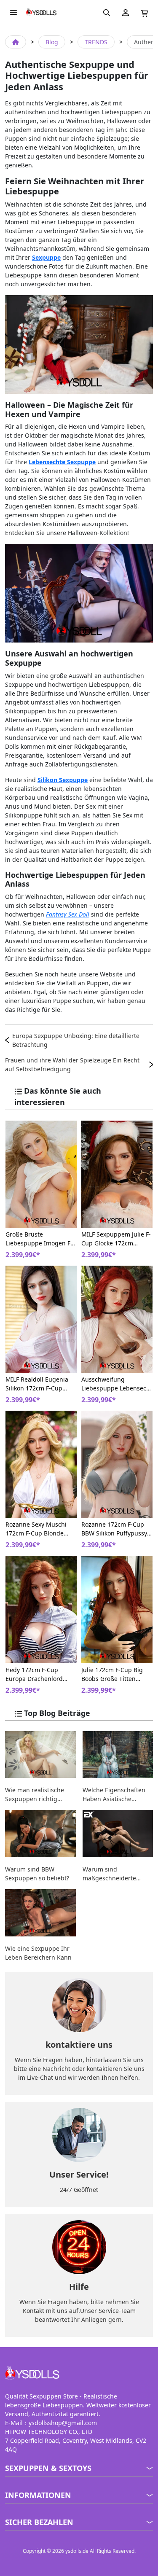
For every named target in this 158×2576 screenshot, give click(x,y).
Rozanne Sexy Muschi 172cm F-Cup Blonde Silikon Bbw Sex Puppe (37, 1529)
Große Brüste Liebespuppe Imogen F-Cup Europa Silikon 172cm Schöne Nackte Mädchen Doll (39, 1239)
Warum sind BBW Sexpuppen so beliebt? (37, 1874)
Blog (52, 42)
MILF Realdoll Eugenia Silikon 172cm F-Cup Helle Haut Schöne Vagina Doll (37, 1384)
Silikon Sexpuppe (63, 780)
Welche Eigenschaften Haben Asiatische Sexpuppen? (114, 1795)
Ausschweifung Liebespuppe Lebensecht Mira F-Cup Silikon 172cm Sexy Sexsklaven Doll (117, 1384)
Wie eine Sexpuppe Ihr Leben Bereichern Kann (38, 1953)
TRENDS (96, 42)
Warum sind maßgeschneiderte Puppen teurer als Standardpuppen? (109, 1874)
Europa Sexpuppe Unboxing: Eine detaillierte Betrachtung (76, 1040)
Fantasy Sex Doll (68, 914)
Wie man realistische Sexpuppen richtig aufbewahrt (35, 1795)
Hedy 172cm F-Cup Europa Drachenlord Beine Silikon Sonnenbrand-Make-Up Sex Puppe (39, 1674)
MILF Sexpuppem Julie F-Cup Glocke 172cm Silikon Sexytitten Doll (116, 1239)
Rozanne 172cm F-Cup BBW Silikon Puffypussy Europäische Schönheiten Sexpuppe (114, 1529)
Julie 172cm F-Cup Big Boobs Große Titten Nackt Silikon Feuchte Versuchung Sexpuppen (115, 1674)
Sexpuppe (46, 257)
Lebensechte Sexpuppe (62, 462)
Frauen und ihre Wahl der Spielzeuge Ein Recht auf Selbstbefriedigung (72, 1065)
